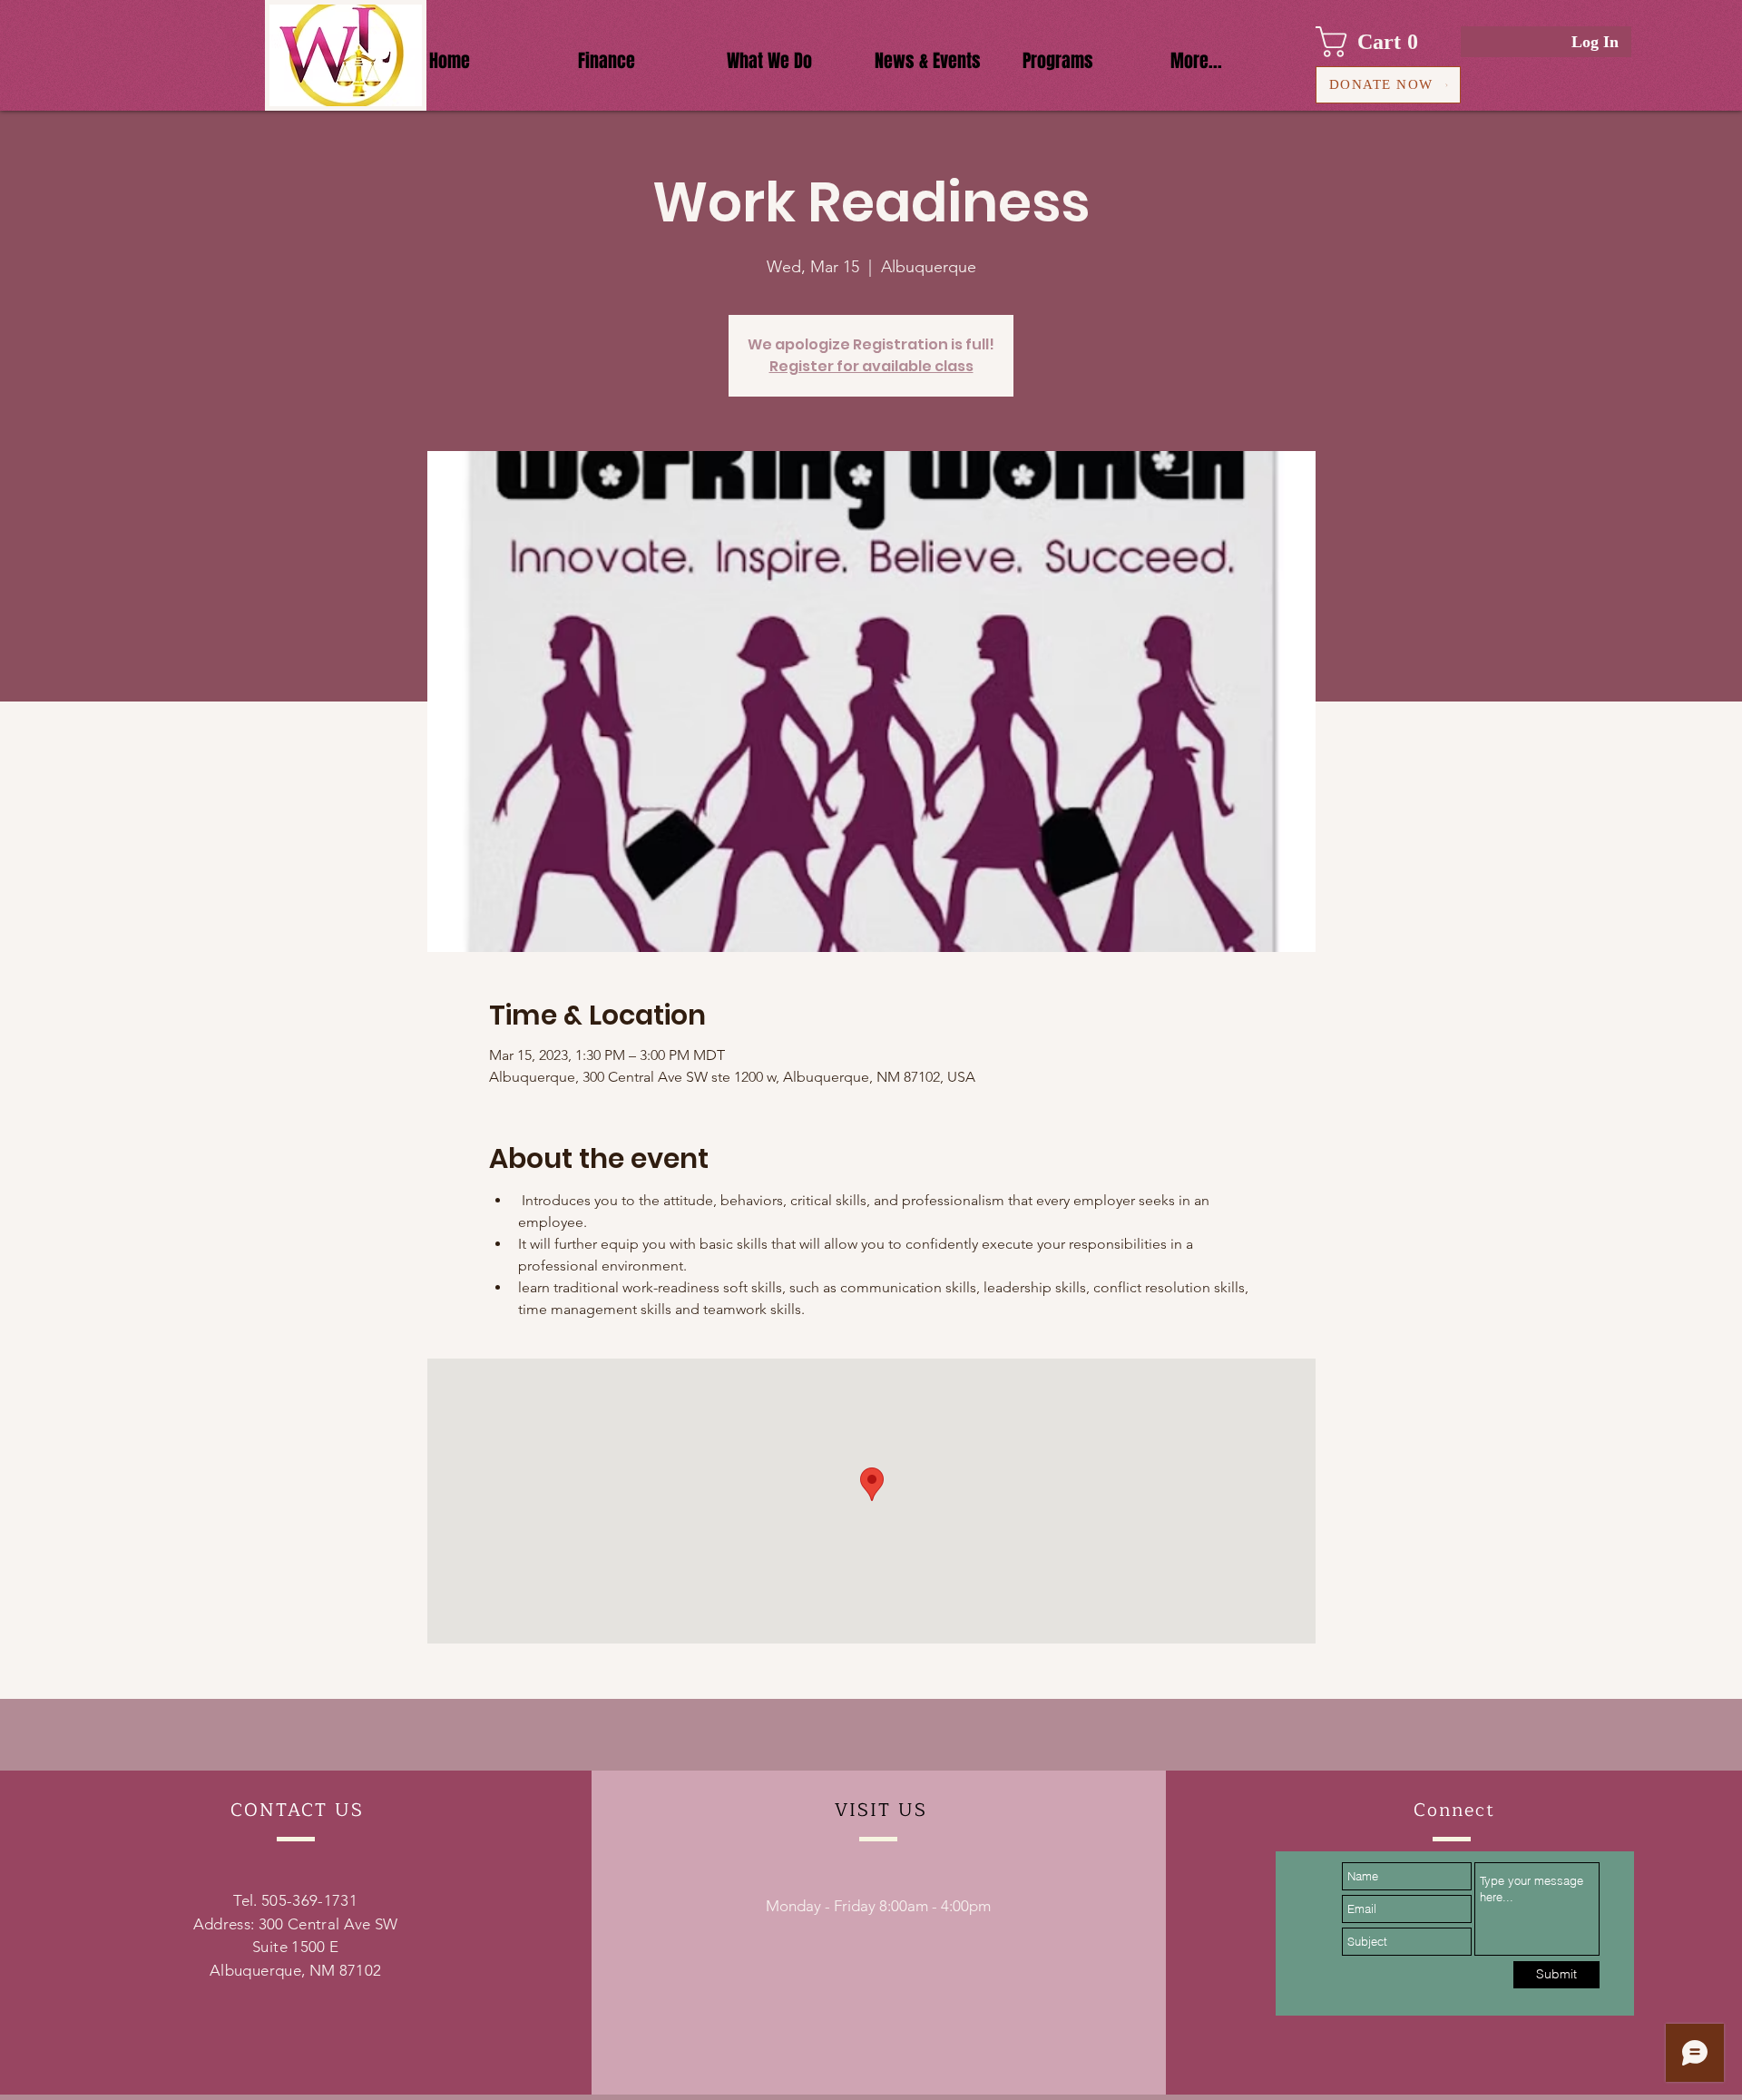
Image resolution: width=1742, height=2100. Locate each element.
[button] (1375, 42)
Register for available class (871, 366)
